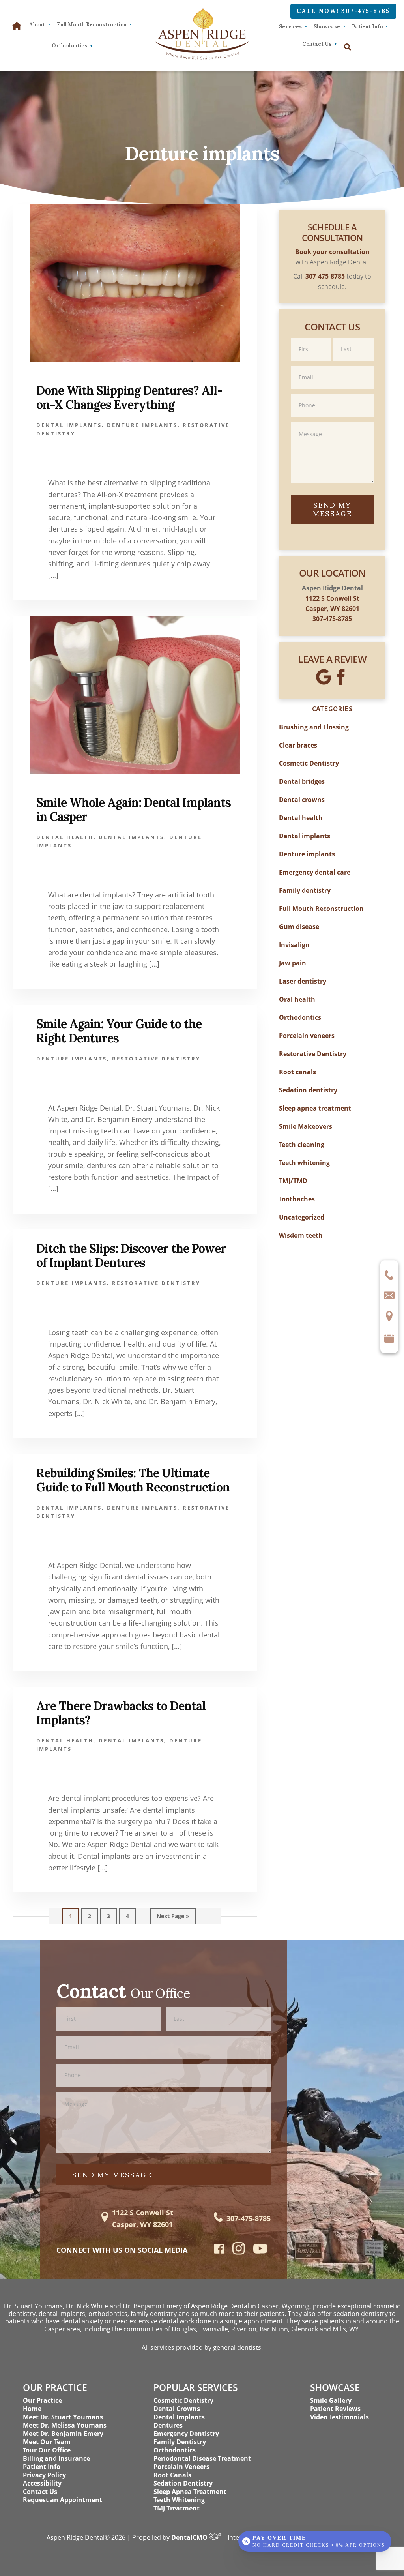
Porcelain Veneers (181, 2467)
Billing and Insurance (56, 2458)
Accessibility (42, 2483)
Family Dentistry (180, 2442)
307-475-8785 (332, 619)
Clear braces (298, 745)
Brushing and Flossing (314, 727)
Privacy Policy (44, 2475)
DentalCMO (190, 2537)
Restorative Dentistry (156, 1059)
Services (290, 27)
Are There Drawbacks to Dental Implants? (121, 1713)
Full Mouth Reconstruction (321, 909)
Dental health (65, 837)
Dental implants (69, 425)
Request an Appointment (63, 2500)
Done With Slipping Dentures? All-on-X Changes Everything (129, 397)
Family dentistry (305, 890)
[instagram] (239, 2253)
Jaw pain (293, 963)
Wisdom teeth (301, 1235)
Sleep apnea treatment (315, 1108)
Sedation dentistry (308, 1090)
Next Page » (173, 1918)
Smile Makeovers (306, 1126)
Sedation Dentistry (183, 2483)
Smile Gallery (331, 2400)
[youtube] (260, 2251)
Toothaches (297, 1199)
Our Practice (42, 2400)
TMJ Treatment (177, 2508)
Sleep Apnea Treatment (190, 2492)
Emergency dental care (315, 872)
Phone (332, 393)
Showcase (327, 27)
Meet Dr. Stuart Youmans (63, 2417)
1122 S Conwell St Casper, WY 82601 (143, 2218)
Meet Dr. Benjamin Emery (63, 2434)
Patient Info (367, 27)
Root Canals (172, 2475)
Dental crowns (302, 800)
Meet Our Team (47, 2442)
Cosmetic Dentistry (309, 763)
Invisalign (294, 945)
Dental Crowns (177, 2409)
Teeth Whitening (179, 2500)
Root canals (297, 1072)
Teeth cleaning (302, 1145)
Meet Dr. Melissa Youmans (65, 2425)
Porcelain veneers (307, 1036)
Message (332, 421)
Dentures (168, 2425)
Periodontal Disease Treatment (202, 2458)
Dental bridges (302, 781)
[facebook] (219, 2251)
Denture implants (142, 425)
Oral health (297, 999)
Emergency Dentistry (186, 2434)
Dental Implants (179, 2417)
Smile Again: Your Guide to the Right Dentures (119, 1031)
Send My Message (332, 509)
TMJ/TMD (293, 1181)
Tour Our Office (47, 2450)
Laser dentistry (303, 981)
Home (32, 2409)
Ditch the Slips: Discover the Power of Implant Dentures (131, 1255)
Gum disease (299, 927)
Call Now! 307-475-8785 (343, 11)
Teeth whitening (304, 1163)
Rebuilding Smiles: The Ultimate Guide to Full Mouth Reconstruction (133, 1480)
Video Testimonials (339, 2417)
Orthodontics (300, 1017)
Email (332, 365)
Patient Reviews (335, 2409)
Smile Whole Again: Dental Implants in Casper (134, 809)
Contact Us (317, 44)
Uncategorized (302, 1217)
